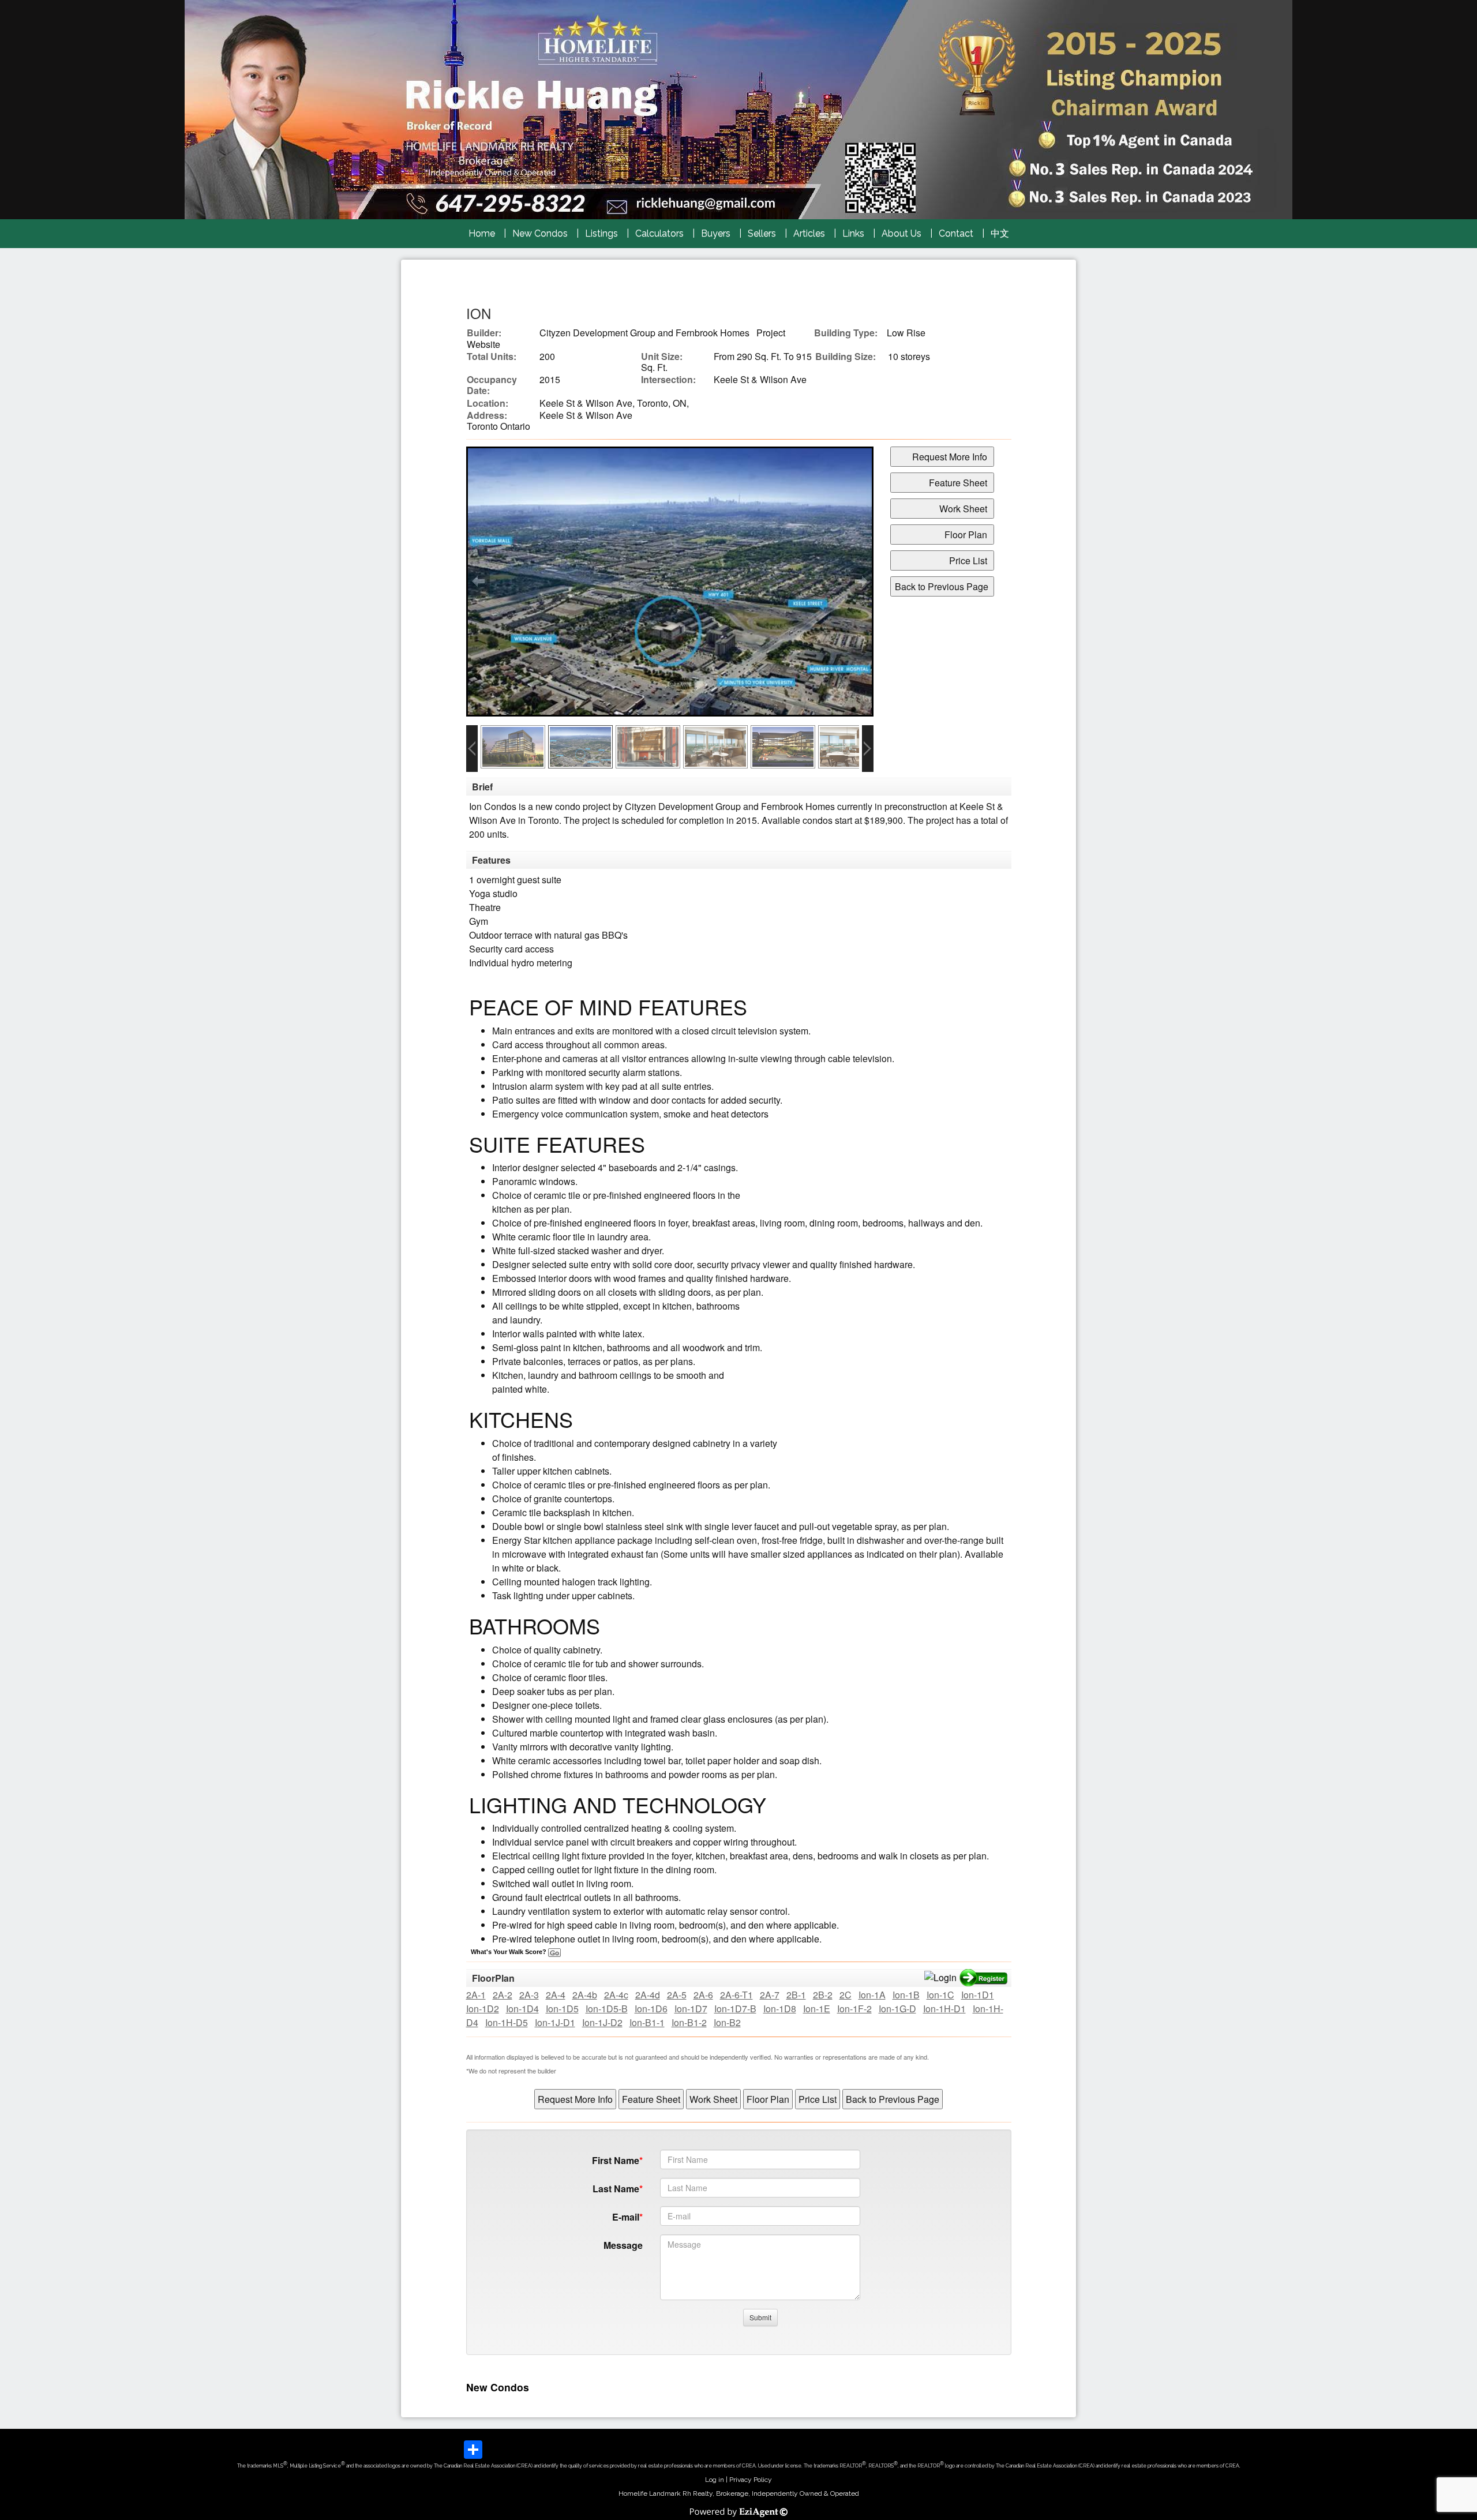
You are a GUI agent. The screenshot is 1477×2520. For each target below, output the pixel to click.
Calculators (659, 233)
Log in (715, 2480)
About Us (901, 233)
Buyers (716, 233)
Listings (601, 233)
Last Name (616, 2189)
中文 (1000, 233)
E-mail (626, 2217)
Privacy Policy (751, 2480)
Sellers (762, 233)
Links (853, 233)
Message (623, 2245)
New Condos (540, 233)
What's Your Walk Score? (509, 1952)
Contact (956, 233)
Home (482, 233)
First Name (616, 2160)
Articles (809, 233)
